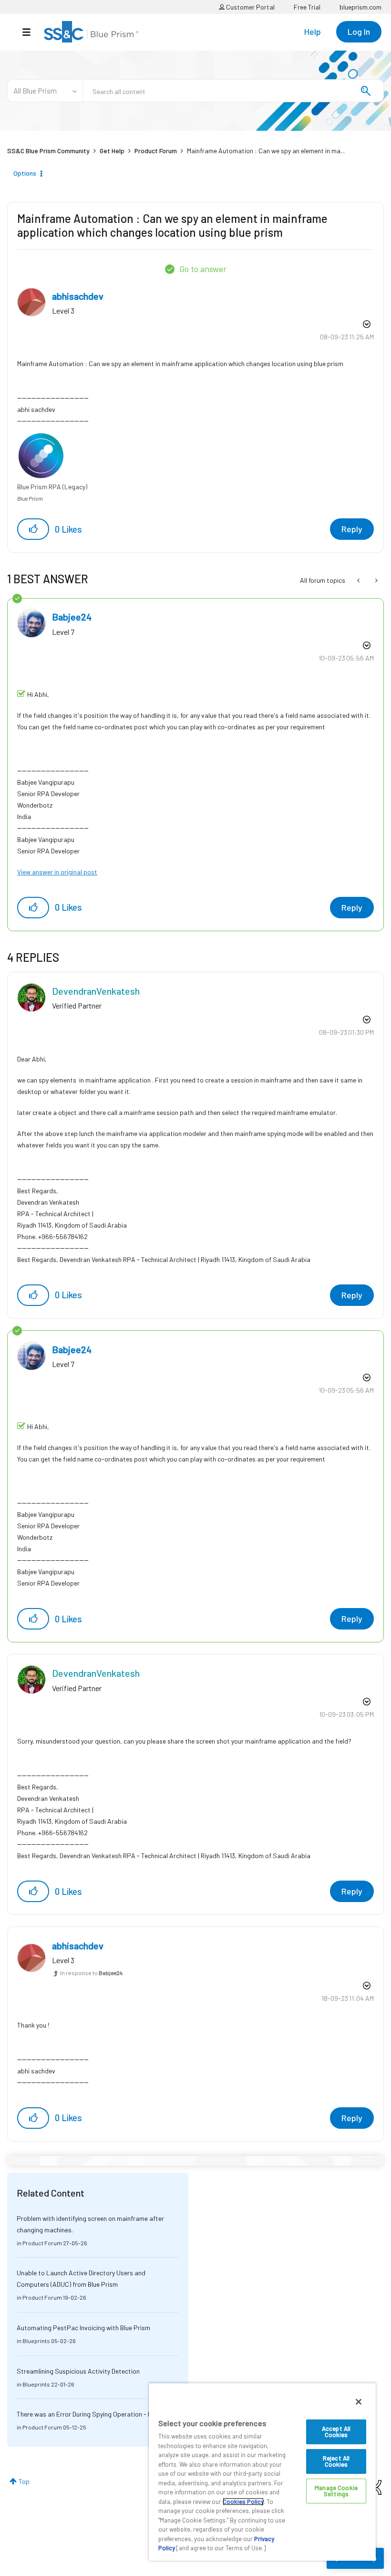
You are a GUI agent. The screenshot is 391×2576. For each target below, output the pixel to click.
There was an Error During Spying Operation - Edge (90, 2414)
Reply (352, 529)
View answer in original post (57, 872)
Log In (359, 32)
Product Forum (156, 151)
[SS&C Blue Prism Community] (91, 32)
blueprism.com (360, 7)
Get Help (112, 151)
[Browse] (31, 32)
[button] (33, 529)
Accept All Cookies (336, 2432)
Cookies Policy (243, 2502)
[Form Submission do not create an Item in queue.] (359, 580)
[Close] (359, 2402)
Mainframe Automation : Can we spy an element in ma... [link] (266, 151)
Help (313, 32)
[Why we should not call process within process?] (376, 580)
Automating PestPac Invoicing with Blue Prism (83, 2328)
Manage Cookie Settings (336, 2491)
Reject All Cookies (336, 2461)
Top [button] (24, 2481)
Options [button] (25, 173)
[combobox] (233, 91)
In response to (92, 1973)
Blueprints (36, 2341)
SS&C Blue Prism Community (48, 151)
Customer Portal (250, 7)
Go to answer (203, 269)
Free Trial (307, 7)
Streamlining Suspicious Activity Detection (78, 2371)
